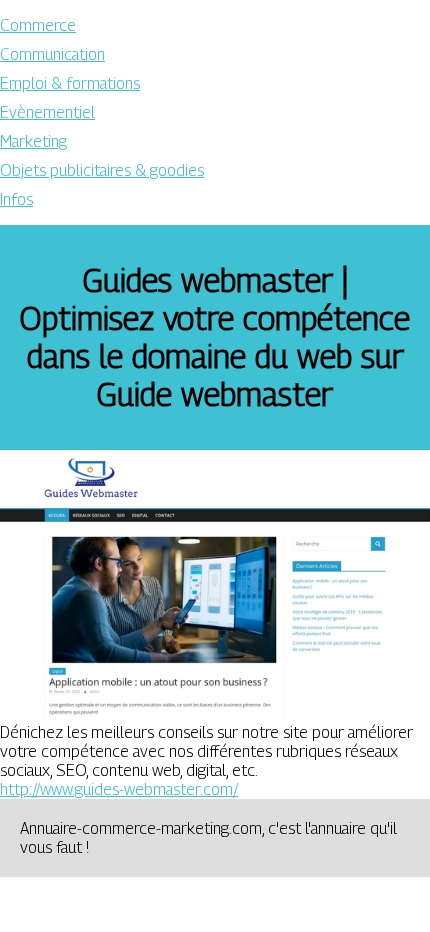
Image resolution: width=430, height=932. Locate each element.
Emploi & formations (70, 83)
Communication (52, 54)
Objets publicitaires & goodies (102, 170)
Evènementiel (47, 112)
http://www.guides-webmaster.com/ (119, 789)
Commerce (38, 25)
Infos (16, 199)
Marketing (33, 141)
